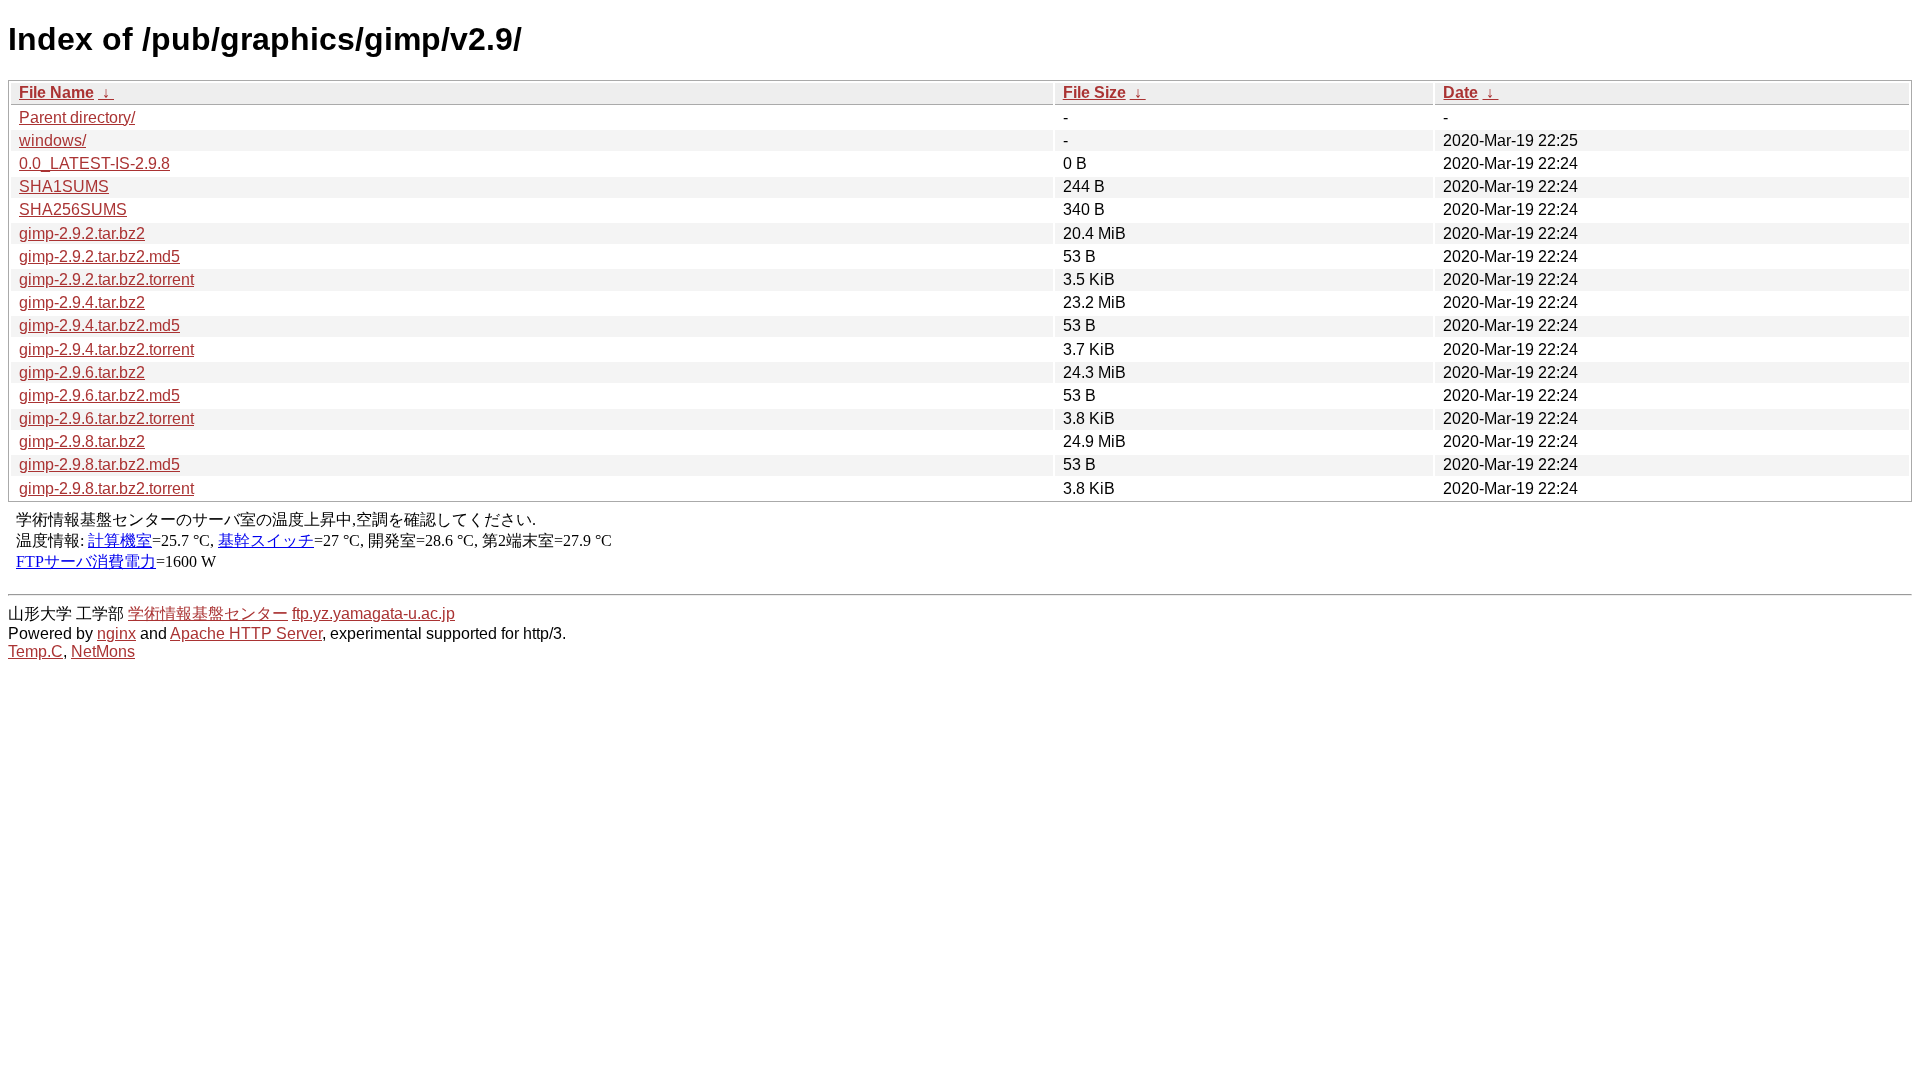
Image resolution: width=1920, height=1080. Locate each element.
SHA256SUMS (73, 209)
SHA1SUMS (64, 186)
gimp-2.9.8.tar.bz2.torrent (106, 488)
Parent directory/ (77, 117)
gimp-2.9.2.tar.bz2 (82, 233)
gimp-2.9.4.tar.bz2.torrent (106, 349)
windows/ (52, 140)
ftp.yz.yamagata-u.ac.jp (373, 613)
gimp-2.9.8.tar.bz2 (82, 441)
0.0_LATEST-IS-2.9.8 (94, 163)
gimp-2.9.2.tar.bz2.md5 (99, 256)
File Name (56, 92)
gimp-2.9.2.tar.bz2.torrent (106, 279)
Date (1460, 92)
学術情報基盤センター (208, 613)
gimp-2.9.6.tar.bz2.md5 (99, 395)
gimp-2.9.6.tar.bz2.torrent (106, 418)
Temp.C (35, 651)
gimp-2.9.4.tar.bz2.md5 (99, 325)
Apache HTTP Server (246, 633)
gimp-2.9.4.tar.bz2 (82, 302)
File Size (1094, 92)
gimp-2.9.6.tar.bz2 (82, 372)
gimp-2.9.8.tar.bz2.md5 (99, 464)
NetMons (103, 651)
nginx (116, 633)
